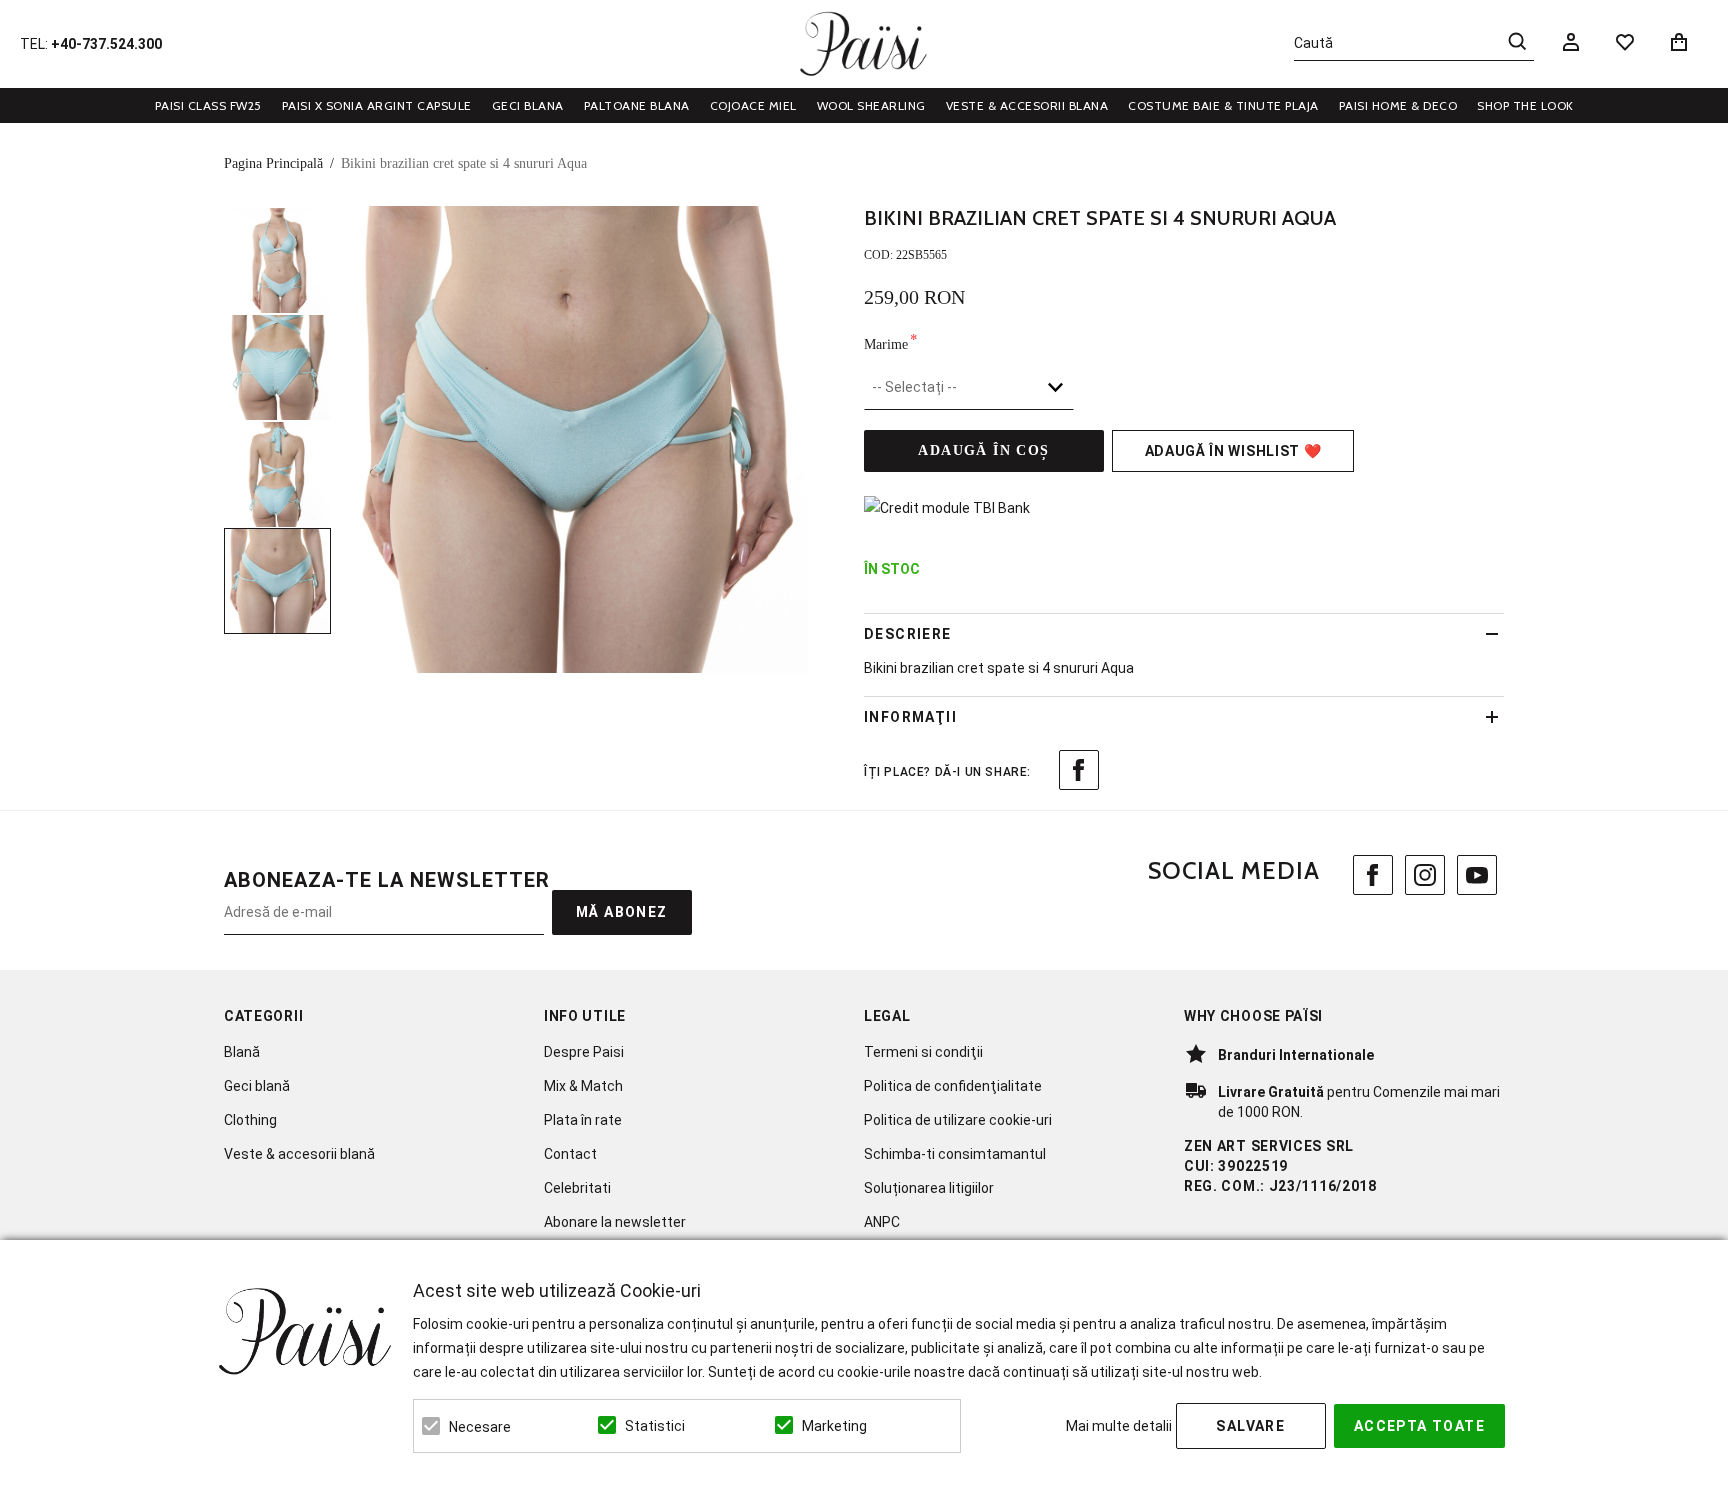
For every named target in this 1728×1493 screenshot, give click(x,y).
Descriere (908, 634)
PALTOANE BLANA (637, 105)
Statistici (655, 1426)
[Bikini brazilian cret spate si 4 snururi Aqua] (277, 260)
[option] (574, 439)
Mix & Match (583, 1086)
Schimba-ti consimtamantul (955, 1154)
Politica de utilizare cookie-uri (958, 1120)
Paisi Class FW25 (208, 105)
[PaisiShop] (863, 44)
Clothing (250, 1120)
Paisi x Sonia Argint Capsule (377, 105)
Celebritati (577, 1188)
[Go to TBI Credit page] (947, 508)
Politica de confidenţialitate (953, 1086)
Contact (570, 1154)
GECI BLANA (528, 105)
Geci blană (257, 1086)
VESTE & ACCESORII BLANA (1027, 105)
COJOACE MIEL (753, 105)
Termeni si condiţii (923, 1052)
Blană (242, 1052)
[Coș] (1682, 42)
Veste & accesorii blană (299, 1154)
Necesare (480, 1427)
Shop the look (1525, 105)
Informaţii (910, 717)
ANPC (882, 1222)
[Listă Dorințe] (1625, 41)
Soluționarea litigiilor (929, 1188)
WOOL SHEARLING (871, 105)
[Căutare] (1517, 41)
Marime (886, 342)
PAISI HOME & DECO (1398, 105)
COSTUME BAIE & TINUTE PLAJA (1223, 105)
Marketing (834, 1426)
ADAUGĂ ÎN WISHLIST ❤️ (1233, 451)
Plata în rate (583, 1120)
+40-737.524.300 (106, 44)
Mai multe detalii (1119, 1426)
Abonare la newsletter (615, 1222)
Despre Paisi (584, 1052)
